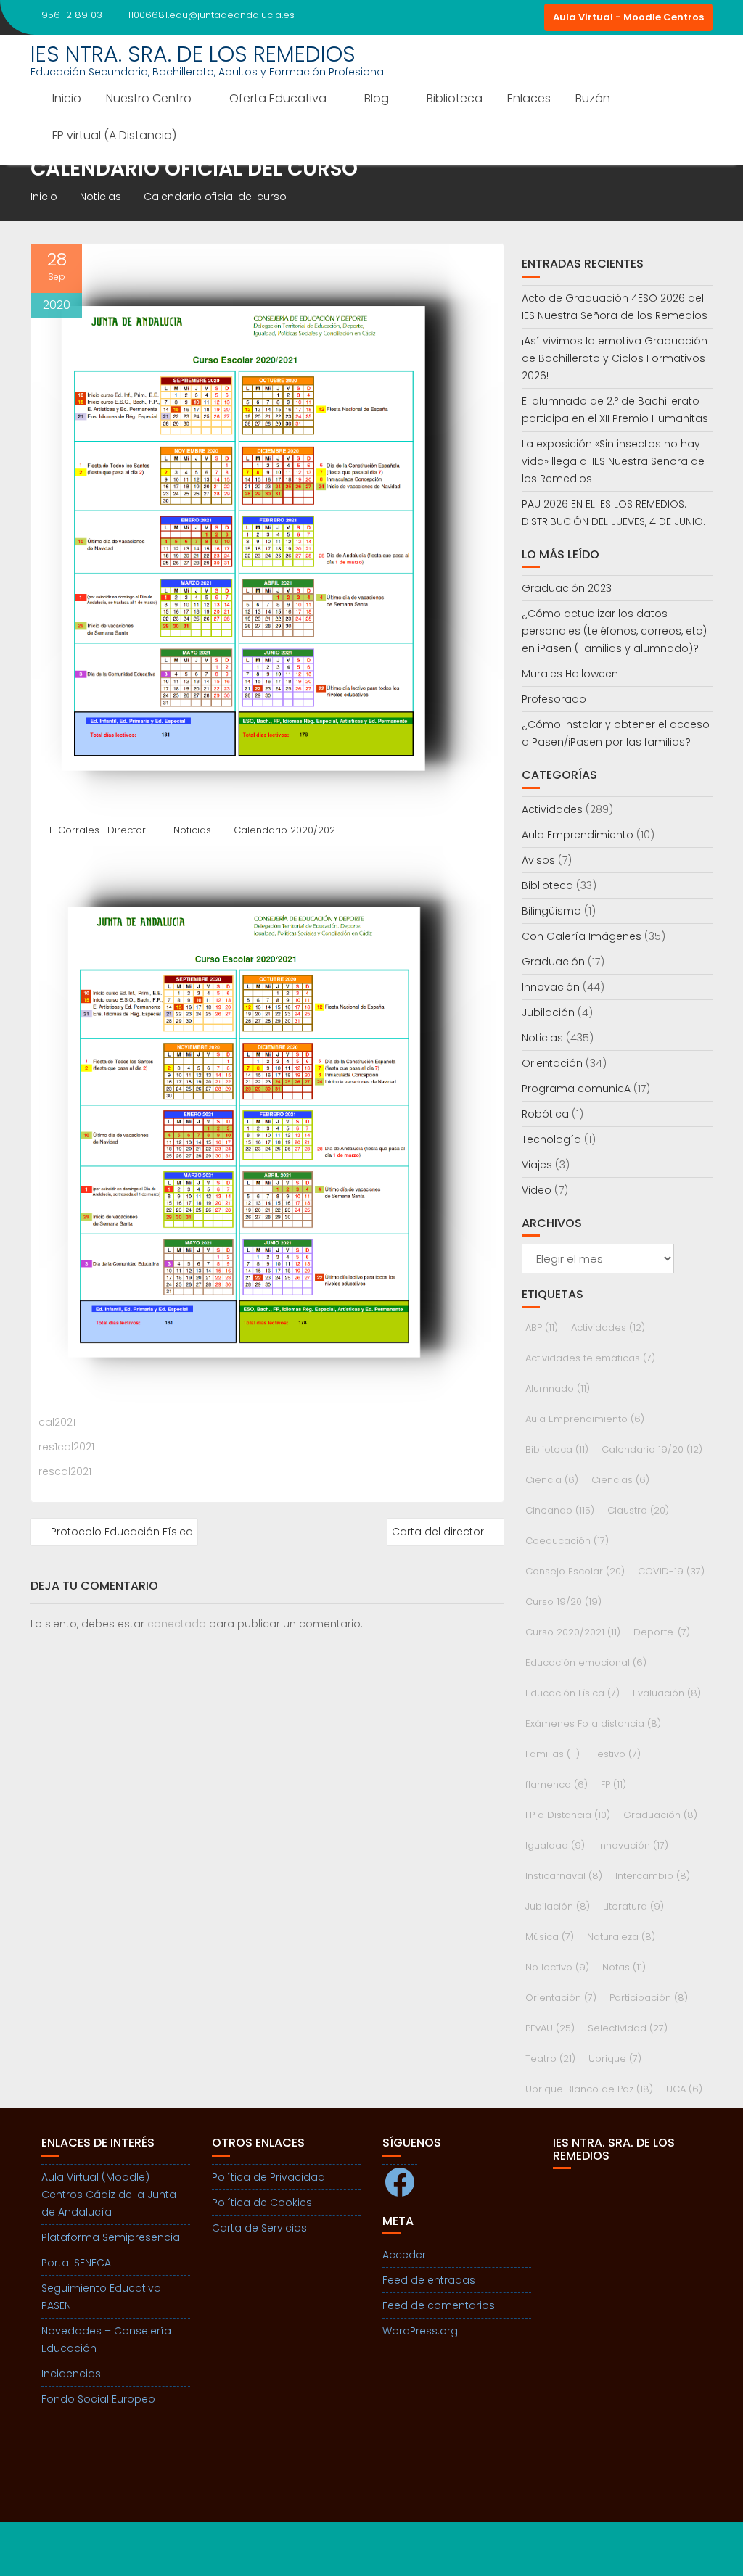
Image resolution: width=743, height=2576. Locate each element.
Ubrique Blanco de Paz (589, 2089)
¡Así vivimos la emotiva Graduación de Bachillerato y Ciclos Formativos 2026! (615, 358)
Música (550, 1937)
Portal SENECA (76, 2263)
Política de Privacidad (268, 2177)
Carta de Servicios (259, 2228)
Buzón (593, 98)
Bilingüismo (551, 911)
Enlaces (529, 98)
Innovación (551, 987)
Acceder (404, 2255)
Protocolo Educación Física (122, 1532)
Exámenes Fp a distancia (593, 1723)
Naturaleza (621, 1937)
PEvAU (550, 2028)
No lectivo (557, 1967)
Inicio (67, 98)
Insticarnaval (564, 1876)
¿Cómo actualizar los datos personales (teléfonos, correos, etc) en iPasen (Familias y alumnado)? (614, 631)
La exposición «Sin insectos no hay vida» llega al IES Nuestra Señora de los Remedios (613, 461)
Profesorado (554, 699)
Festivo (617, 1754)
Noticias (192, 830)
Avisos (538, 860)
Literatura (633, 1906)
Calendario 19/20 (652, 1449)
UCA (684, 2089)
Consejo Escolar (575, 1571)
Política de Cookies (262, 2203)
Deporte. (662, 1632)
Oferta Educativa (278, 98)
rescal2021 (65, 1471)
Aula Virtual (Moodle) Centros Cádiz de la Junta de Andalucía (109, 2195)
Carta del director (438, 1532)
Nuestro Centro (149, 98)
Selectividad (628, 2028)
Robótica (545, 1114)
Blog (377, 98)
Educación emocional (586, 1663)
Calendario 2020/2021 (286, 830)
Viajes (537, 1165)
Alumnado (558, 1388)
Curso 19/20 (563, 1602)
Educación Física (572, 1693)
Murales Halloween (570, 674)
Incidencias (71, 2374)
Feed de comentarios (439, 2305)
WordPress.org (420, 2331)
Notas (624, 1967)
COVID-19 (671, 1571)
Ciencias (620, 1480)
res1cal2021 (66, 1447)
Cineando (560, 1510)
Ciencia (552, 1480)
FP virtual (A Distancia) (114, 135)
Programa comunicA (576, 1089)
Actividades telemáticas (590, 1358)
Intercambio (653, 1876)
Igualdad (555, 1845)
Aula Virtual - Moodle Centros (628, 17)
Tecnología (551, 1139)
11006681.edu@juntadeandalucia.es (211, 15)
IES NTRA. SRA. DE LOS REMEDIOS (193, 54)
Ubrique (615, 2059)
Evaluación (667, 1693)
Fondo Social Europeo (98, 2399)
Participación (649, 1998)
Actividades (552, 809)
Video (537, 1190)
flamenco (557, 1784)
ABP (542, 1328)
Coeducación (567, 1541)
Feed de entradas (429, 2280)
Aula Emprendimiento (578, 835)
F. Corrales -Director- (100, 830)
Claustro (638, 1510)
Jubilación (548, 1012)
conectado (177, 1624)
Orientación (552, 1063)
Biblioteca (455, 98)
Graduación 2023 (567, 588)
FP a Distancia (568, 1815)
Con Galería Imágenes (582, 936)
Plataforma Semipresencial (112, 2237)
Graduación (553, 962)
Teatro (550, 2059)
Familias (553, 1754)
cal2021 (57, 1422)
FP (613, 1784)
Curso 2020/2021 (573, 1632)
